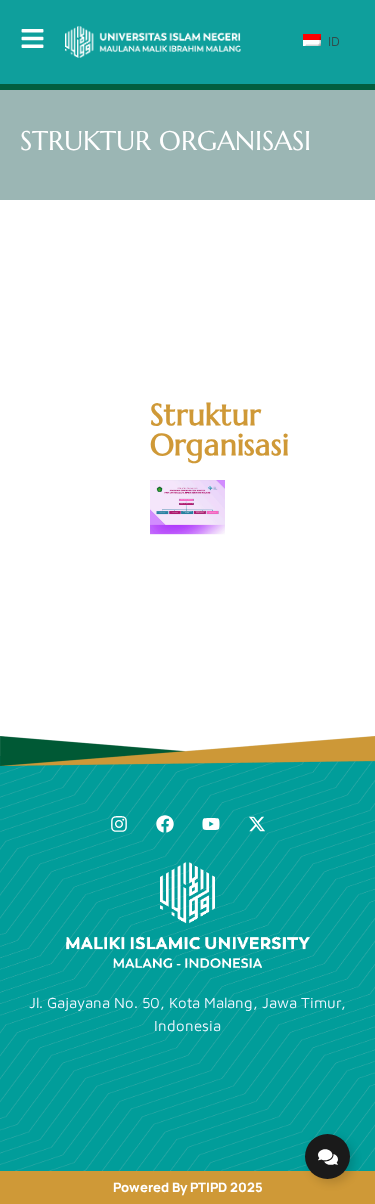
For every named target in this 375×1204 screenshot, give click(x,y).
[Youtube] (211, 824)
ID (332, 41)
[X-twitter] (257, 824)
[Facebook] (165, 824)
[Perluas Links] (327, 1156)
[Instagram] (119, 824)
